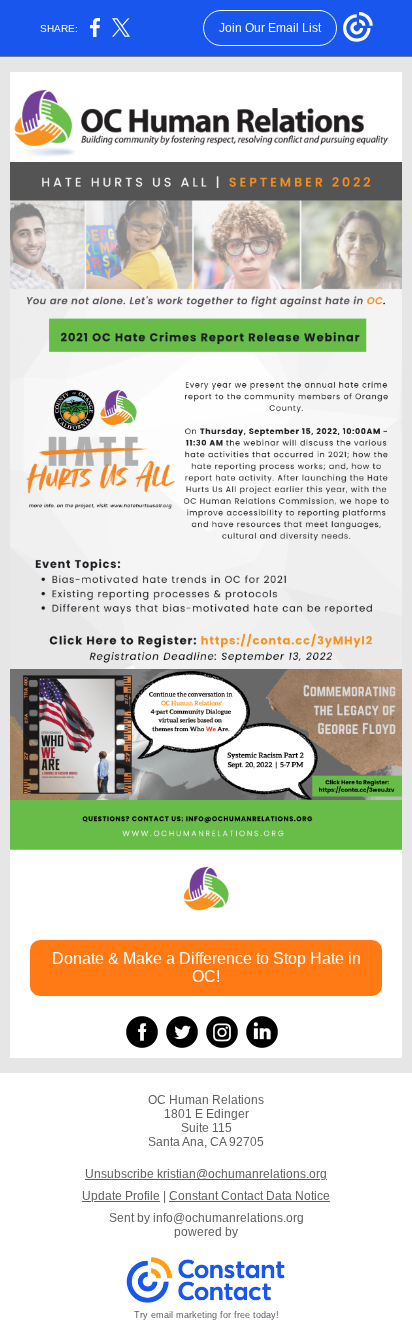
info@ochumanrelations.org (228, 1218)
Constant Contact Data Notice (249, 1196)
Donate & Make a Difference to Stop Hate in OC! (206, 967)
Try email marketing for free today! (206, 1315)
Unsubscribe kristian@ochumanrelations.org (206, 1174)
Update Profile (121, 1196)
